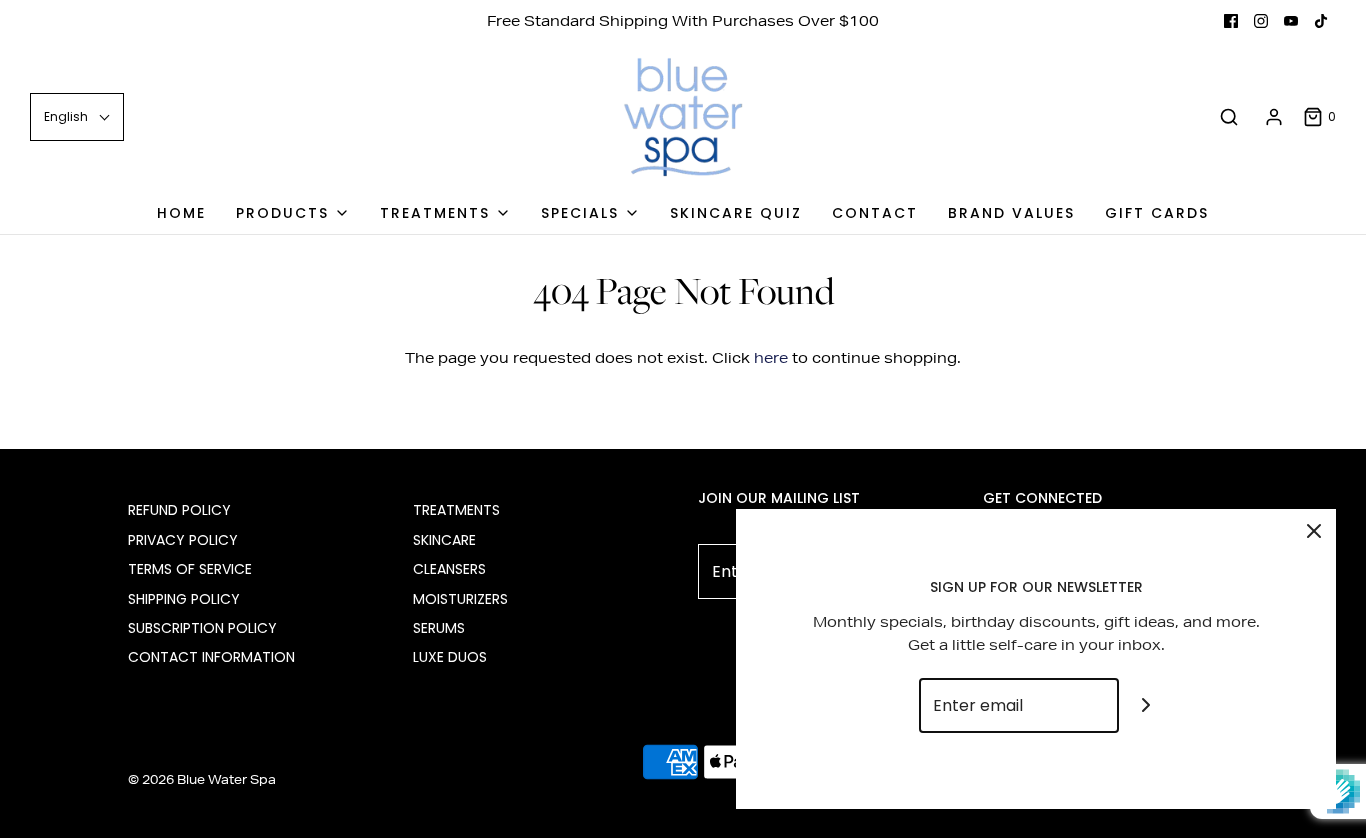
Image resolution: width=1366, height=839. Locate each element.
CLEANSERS (449, 569)
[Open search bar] (1229, 117)
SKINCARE (444, 540)
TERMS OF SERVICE (190, 569)
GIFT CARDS (1157, 213)
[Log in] (1274, 117)
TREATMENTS (456, 510)
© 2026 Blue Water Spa (202, 779)
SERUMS (439, 628)
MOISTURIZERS (460, 599)
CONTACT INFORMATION (211, 657)
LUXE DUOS (450, 657)
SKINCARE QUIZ (736, 213)
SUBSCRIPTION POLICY (202, 628)
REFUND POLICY (179, 510)
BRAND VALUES (1011, 213)
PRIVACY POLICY (183, 540)
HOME (181, 213)
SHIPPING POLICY (184, 599)
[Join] (1146, 705)
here (771, 358)
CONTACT (875, 213)
